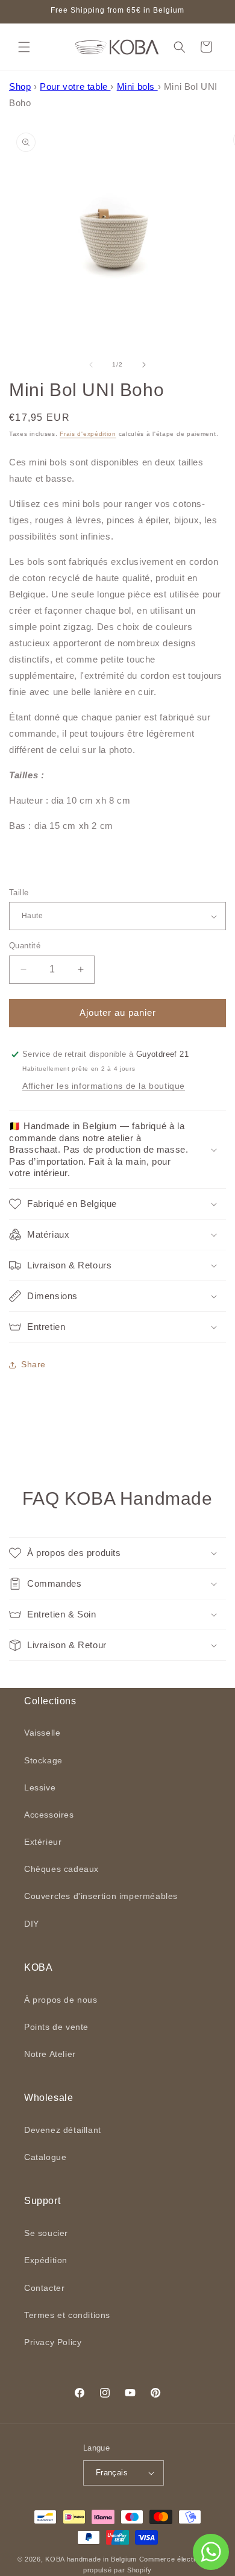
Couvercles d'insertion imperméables (101, 1896)
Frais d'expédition (88, 434)
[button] (24, 47)
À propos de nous (61, 2000)
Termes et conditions (67, 2315)
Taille (19, 893)
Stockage (43, 1760)
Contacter (44, 2288)
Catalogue (45, 2157)
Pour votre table (75, 87)
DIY (32, 1924)
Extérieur (43, 1842)
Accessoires (49, 1815)
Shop (20, 87)
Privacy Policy (53, 2342)
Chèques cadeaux (61, 1869)
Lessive (40, 1787)
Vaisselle (42, 1733)
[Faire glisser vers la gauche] (91, 365)
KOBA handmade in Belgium (91, 2559)
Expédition (46, 2260)
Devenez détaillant (63, 2130)
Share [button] (33, 1364)
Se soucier (46, 2233)
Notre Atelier (50, 2054)
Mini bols (137, 87)
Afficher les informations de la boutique (104, 1086)
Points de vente (56, 2027)
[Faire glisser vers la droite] (144, 365)
